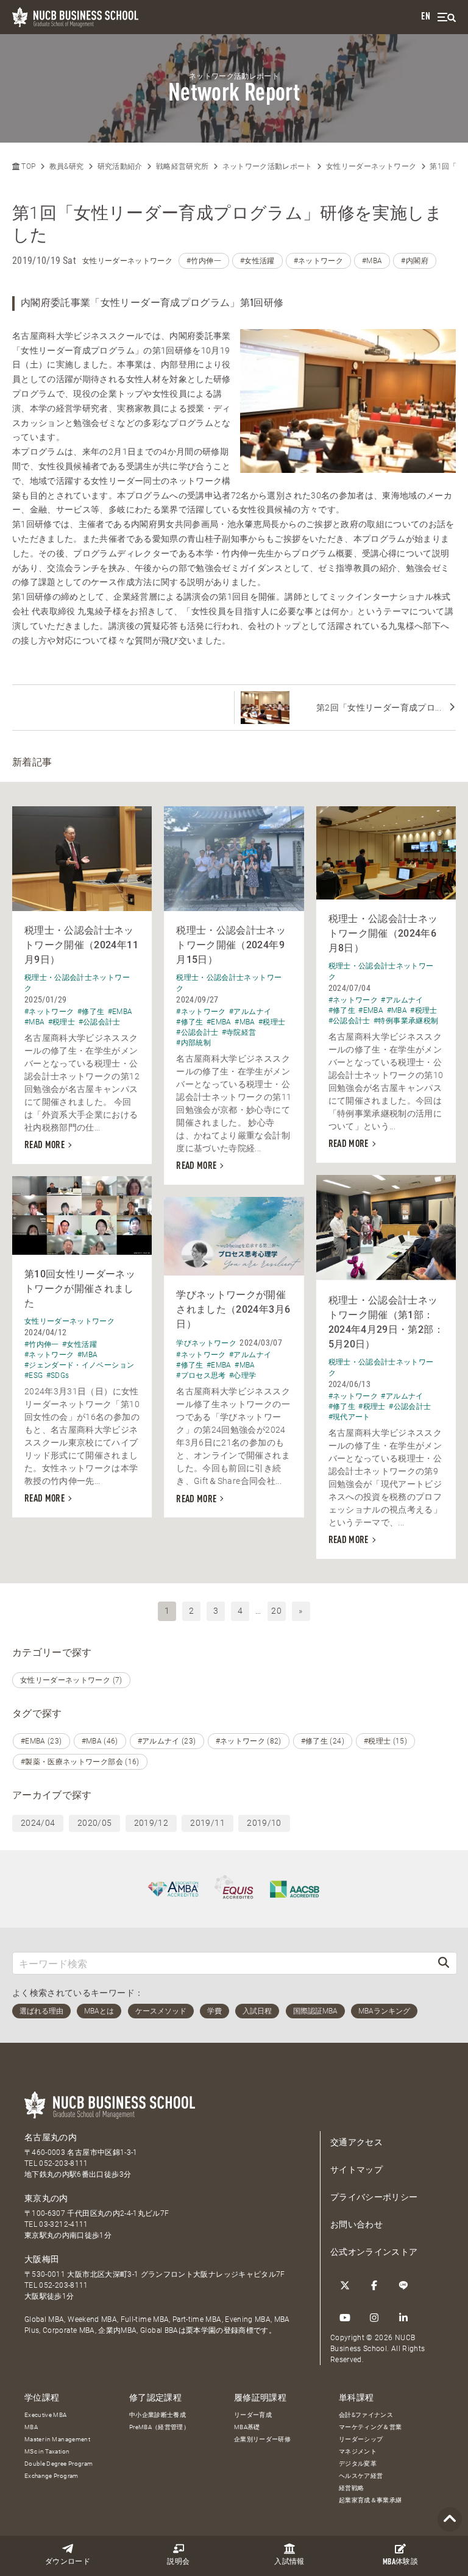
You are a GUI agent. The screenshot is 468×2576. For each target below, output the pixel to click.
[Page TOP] (450, 2520)
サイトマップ (356, 2170)
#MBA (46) (100, 1741)
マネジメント (358, 2451)
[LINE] (403, 2285)
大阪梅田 (42, 2259)
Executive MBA (46, 2415)
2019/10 (264, 1823)
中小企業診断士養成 (158, 2415)
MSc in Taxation (47, 2451)
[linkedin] (403, 2318)
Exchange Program (51, 2476)
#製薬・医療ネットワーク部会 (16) (80, 1762)
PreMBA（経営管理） (159, 2427)
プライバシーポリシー (374, 2197)
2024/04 (38, 1823)
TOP (27, 166)
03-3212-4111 (63, 2224)
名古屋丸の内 (51, 2137)
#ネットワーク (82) (249, 1741)
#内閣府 (414, 261)
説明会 (178, 2562)
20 (276, 1611)
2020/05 (94, 1823)
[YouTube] (345, 2318)
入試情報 (289, 2562)
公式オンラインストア (374, 2252)
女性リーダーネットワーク (371, 166)
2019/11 (207, 1823)
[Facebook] (374, 2285)
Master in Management (57, 2439)
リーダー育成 (253, 2415)
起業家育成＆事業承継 (370, 2500)
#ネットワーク (318, 261)
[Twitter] (345, 2285)
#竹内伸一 (204, 261)
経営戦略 (351, 2488)
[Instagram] (374, 2318)
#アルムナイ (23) (167, 1741)
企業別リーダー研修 (262, 2439)
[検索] (444, 1963)
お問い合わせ (356, 2224)
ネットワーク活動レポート (268, 166)
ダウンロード (68, 2562)
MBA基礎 (247, 2427)
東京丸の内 (46, 2198)
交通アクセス (356, 2142)
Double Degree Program (58, 2464)
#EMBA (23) (41, 1741)
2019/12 (151, 1823)
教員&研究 (67, 166)
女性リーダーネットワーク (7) (71, 1680)
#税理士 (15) (385, 1741)
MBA (31, 2427)
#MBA (372, 261)
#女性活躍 (257, 261)
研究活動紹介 (120, 166)
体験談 (400, 2562)
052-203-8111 (63, 2163)
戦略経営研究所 (182, 166)
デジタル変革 (358, 2464)
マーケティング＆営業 (370, 2427)
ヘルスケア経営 (361, 2476)
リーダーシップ (361, 2439)
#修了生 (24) (323, 1741)
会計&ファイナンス (366, 2415)
